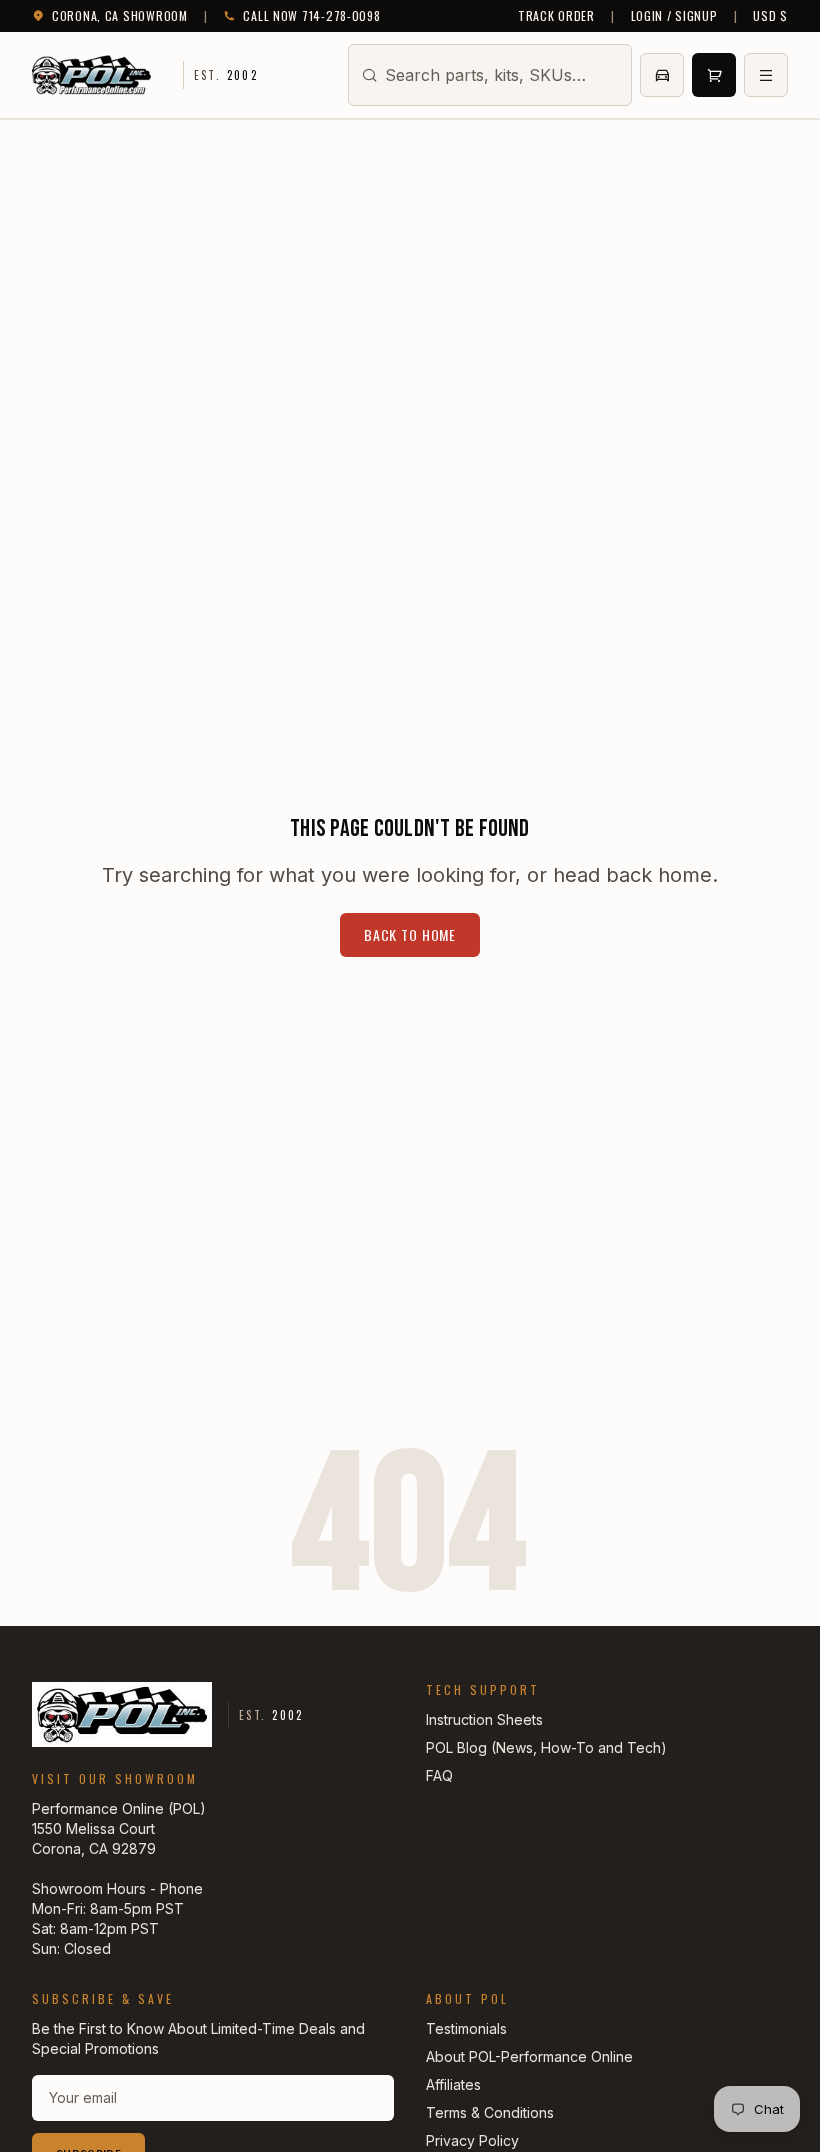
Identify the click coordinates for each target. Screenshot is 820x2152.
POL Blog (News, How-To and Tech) (546, 1747)
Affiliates (453, 2084)
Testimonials (466, 2028)
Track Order (556, 16)
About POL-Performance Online (529, 2056)
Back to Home (410, 934)
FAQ (439, 1775)
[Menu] (766, 75)
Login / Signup (674, 16)
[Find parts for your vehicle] (662, 75)
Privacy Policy (472, 2140)
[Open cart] (714, 75)
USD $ (770, 16)
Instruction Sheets (484, 1719)
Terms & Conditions (490, 2112)
